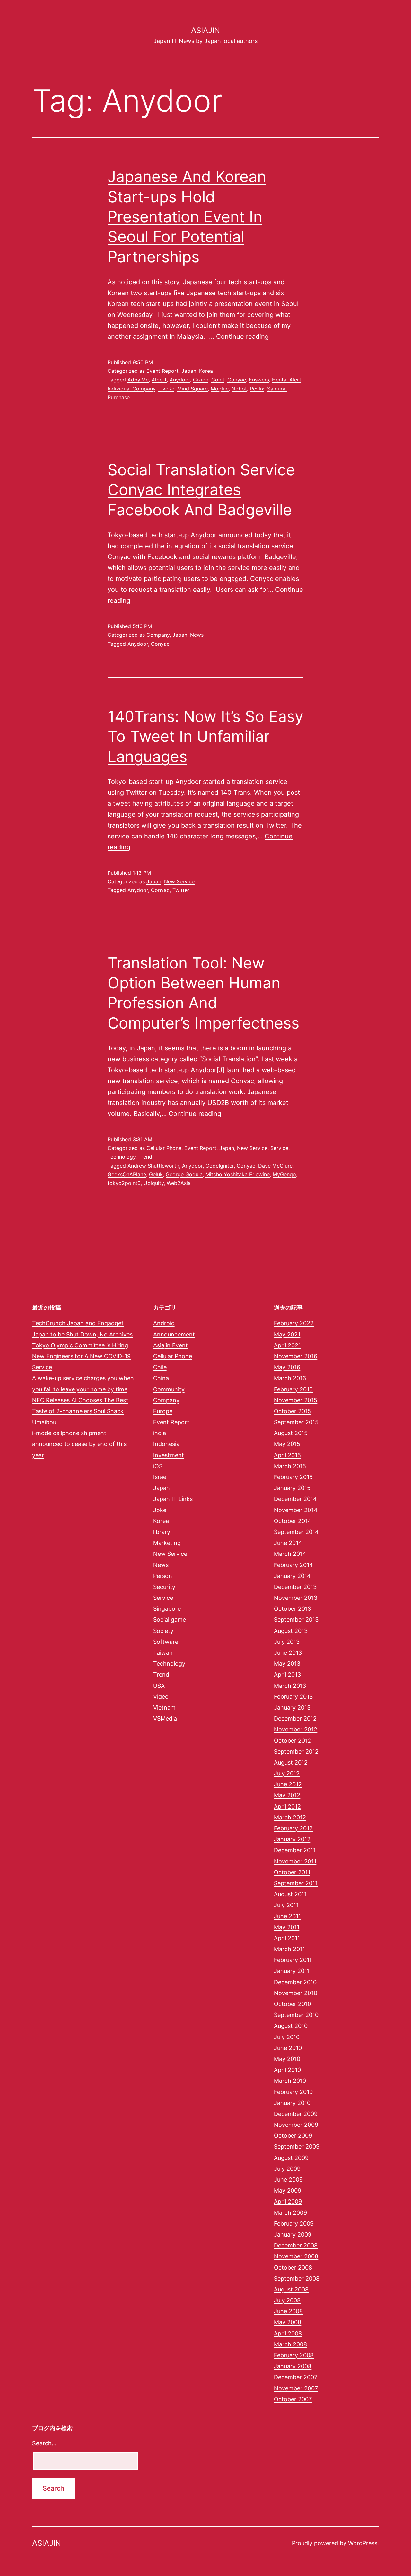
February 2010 (293, 2092)
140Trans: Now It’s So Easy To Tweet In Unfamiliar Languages (205, 736)
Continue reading (242, 337)
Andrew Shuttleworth (153, 1166)
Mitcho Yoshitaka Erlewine (238, 1174)
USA (159, 1686)
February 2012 (293, 1828)
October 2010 (293, 2004)
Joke (160, 1510)
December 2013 (295, 1587)
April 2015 (287, 1455)
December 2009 (296, 2114)
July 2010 (287, 2037)
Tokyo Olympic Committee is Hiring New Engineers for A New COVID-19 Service (81, 1356)
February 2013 (293, 1697)
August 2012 (291, 1762)
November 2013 (296, 1598)
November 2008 (296, 2256)
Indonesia (166, 1444)
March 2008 (290, 2344)
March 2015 (290, 1466)
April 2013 (287, 1674)
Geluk (156, 1174)
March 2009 (290, 2213)
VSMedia (165, 1718)
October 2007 (293, 2399)
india (160, 1433)
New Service (179, 881)
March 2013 (290, 1686)
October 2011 (292, 1872)
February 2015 (293, 1477)
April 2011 (287, 1938)
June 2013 (288, 1653)
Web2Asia (179, 1183)
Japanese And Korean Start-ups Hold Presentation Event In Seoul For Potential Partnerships (187, 217)
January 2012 (292, 1839)
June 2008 (288, 2311)
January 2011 (292, 1971)
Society (163, 1631)
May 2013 (287, 1664)
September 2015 (296, 1422)
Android (164, 1323)
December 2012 (295, 1718)
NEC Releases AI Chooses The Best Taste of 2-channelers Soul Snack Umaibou (80, 1411)
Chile (160, 1367)
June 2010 (288, 2048)
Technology (122, 1157)
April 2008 (288, 2333)
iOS (158, 1466)
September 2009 (297, 2147)
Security (164, 1587)
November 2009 (296, 2125)
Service (279, 1148)
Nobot (239, 389)
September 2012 (296, 1752)
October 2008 (293, 2268)
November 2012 (296, 1729)
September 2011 (296, 1883)
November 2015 (296, 1400)
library (162, 1532)
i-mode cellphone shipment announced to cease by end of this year (79, 1444)
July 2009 (287, 2169)
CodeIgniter (220, 1166)
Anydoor (180, 380)
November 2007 (296, 2388)
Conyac (237, 380)
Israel (160, 1477)
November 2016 (296, 1356)
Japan (189, 371)
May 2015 (287, 1444)
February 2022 (294, 1323)
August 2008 (291, 2289)
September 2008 (297, 2278)
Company (158, 635)
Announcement (174, 1334)
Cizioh (201, 380)
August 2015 (291, 1433)
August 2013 (291, 1631)
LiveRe (166, 389)
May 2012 (287, 1795)
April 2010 (287, 2070)
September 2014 (296, 1532)
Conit (218, 380)
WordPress (363, 2543)
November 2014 (296, 1510)
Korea (206, 371)
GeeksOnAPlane (127, 1174)
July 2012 (287, 1773)
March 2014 (290, 1554)
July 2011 (286, 1905)
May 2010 (287, 2059)
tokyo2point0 (124, 1183)
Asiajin (205, 30)
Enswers (259, 380)
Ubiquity (154, 1183)
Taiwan (163, 1653)
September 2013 (296, 1620)
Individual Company (131, 389)
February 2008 (294, 2355)
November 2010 (296, 1993)
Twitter (181, 890)
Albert (159, 380)
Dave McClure (275, 1166)
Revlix (257, 389)
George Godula (184, 1174)
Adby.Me (138, 380)
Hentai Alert (287, 380)
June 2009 (288, 2180)
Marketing (167, 1543)
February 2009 (294, 2224)
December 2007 (296, 2377)
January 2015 (292, 1488)
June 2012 (288, 1784)
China (161, 1378)
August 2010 (291, 2026)
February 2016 (293, 1389)
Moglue (220, 389)
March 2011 (289, 1949)
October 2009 (293, 2136)
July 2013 (287, 1642)
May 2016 (287, 1367)
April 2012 (287, 1806)
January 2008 (293, 2366)
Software (166, 1642)
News (197, 635)
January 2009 (293, 2234)
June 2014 (288, 1543)
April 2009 (288, 2201)
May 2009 (288, 2190)
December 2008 (296, 2245)
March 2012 (290, 1817)
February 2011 (293, 1960)
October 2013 (293, 1609)
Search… (44, 2443)
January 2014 (292, 1576)
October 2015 (293, 1411)
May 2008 (288, 2322)
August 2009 (291, 2158)
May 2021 (287, 1334)
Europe (163, 1411)
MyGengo (284, 1174)
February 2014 (293, 1565)
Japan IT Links (173, 1499)
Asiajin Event (171, 1345)
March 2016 (290, 1378)
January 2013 (292, 1708)
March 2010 (290, 2081)
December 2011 (295, 1850)
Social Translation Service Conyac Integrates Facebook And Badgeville (201, 490)
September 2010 (296, 2015)
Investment (169, 1455)
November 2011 (295, 1861)
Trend (145, 1157)
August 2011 (290, 1894)
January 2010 (292, 2103)
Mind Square (192, 389)
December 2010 (295, 1982)
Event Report (162, 371)
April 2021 (287, 1345)
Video (161, 1697)
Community (169, 1389)
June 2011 (287, 1916)
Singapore (167, 1609)
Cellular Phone (164, 1148)
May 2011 (287, 1927)
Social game (170, 1620)
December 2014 (295, 1499)
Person (163, 1576)
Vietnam (164, 1708)
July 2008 (287, 2300)
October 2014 (293, 1521)
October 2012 (293, 1741)
